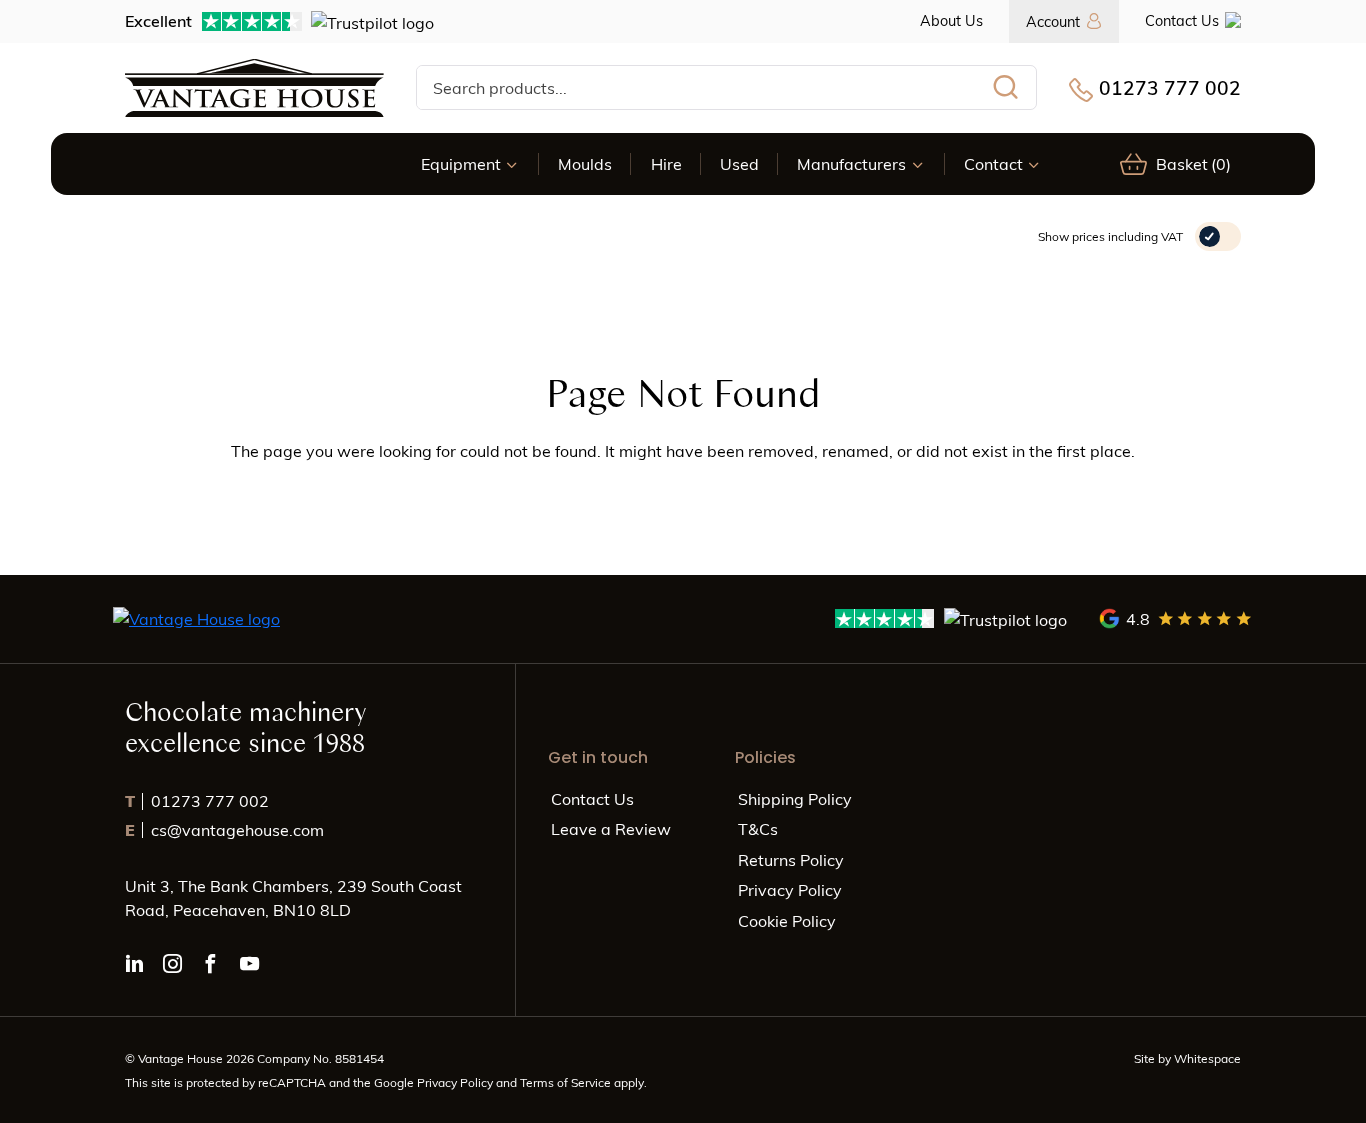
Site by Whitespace (1187, 1058)
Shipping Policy (795, 798)
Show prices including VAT (1110, 236)
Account (1053, 21)
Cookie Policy (787, 920)
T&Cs (758, 828)
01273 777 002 (1170, 87)
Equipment (461, 163)
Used (739, 163)
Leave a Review (611, 828)
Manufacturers (851, 163)
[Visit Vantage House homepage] (254, 88)
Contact (993, 163)
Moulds (585, 163)
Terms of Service (567, 1082)
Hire (666, 163)
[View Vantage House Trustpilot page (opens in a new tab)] (951, 618)
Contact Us (1182, 20)
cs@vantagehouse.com (224, 829)
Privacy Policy (790, 889)
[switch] (1218, 236)
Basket (1193, 163)
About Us (951, 20)
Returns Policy (791, 859)
